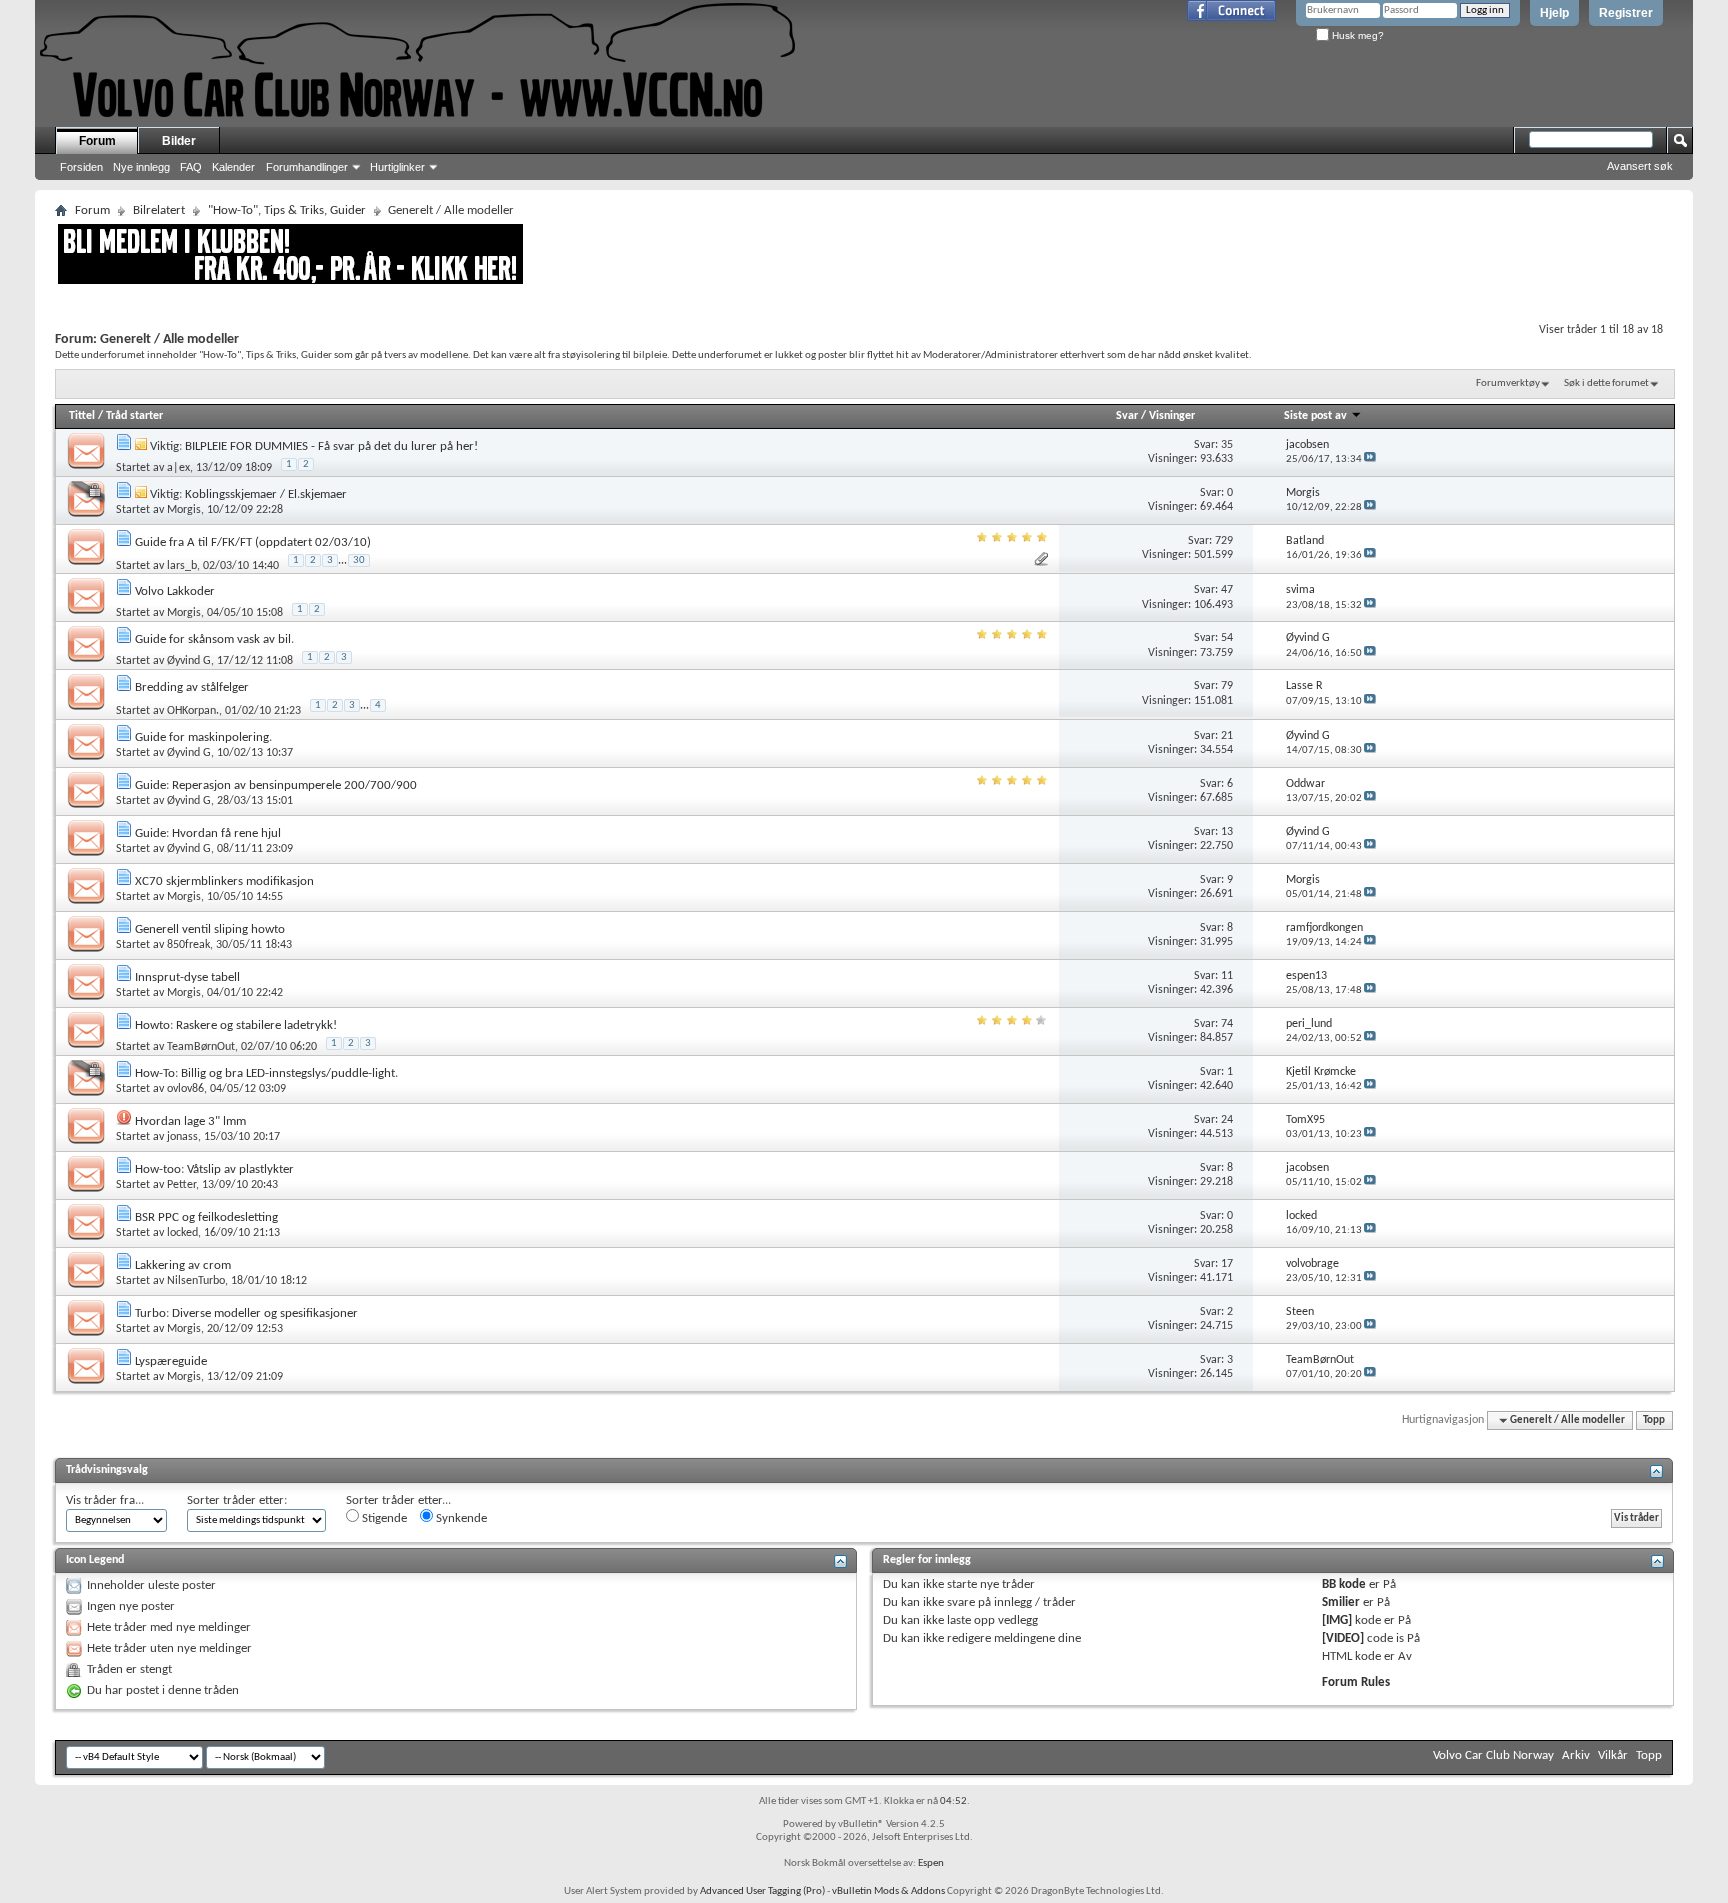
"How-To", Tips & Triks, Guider (287, 210)
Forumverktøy (1508, 383)
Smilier (1341, 1602)
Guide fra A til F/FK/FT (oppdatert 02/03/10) (253, 542)
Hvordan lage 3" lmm (190, 1121)
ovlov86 (185, 1089)
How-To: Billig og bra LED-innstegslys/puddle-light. (266, 1073)
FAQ (191, 167)
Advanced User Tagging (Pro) (762, 1891)
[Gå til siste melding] (1370, 459)
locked (182, 1233)
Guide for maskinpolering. (203, 737)
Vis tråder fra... (105, 1500)
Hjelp (1554, 13)
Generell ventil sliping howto (210, 929)
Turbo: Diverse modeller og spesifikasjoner (246, 1313)
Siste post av (1315, 416)
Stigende (383, 1518)
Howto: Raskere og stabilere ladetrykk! (236, 1025)
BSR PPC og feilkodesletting (206, 1217)
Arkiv (1576, 1755)
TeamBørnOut (201, 1047)
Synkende (460, 1518)
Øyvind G (189, 661)
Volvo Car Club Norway (1493, 1755)
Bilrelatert (159, 210)
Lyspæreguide (171, 1361)
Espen (931, 1863)
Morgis (184, 510)
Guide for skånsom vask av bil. (214, 639)
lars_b (182, 566)
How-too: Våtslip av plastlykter (214, 1169)
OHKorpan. (193, 711)
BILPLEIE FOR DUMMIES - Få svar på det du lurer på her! (331, 446)
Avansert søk (1640, 166)
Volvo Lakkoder (175, 591)
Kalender (233, 167)
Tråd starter (134, 416)
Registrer (1626, 13)
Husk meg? (1356, 35)
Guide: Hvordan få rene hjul (208, 833)
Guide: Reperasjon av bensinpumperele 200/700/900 (276, 785)
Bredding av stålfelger (192, 687)
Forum (97, 141)
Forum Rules (1356, 1682)
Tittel (82, 416)
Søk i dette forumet (1606, 383)
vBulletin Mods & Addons (888, 1891)
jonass (182, 1137)
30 (359, 560)
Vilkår (1613, 1755)
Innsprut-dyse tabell (187, 977)
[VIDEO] (1343, 1638)
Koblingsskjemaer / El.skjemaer (266, 494)
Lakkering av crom (183, 1265)
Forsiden (81, 167)
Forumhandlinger (307, 167)
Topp (1654, 1420)
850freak (188, 945)
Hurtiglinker (397, 167)
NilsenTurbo (196, 1281)
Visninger (1172, 416)
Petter (181, 1185)
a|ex (178, 468)
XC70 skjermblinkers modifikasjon (224, 881)
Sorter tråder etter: (237, 1500)
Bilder (179, 141)
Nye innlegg (141, 167)
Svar (1127, 416)
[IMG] (1337, 1620)
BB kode (1344, 1584)
